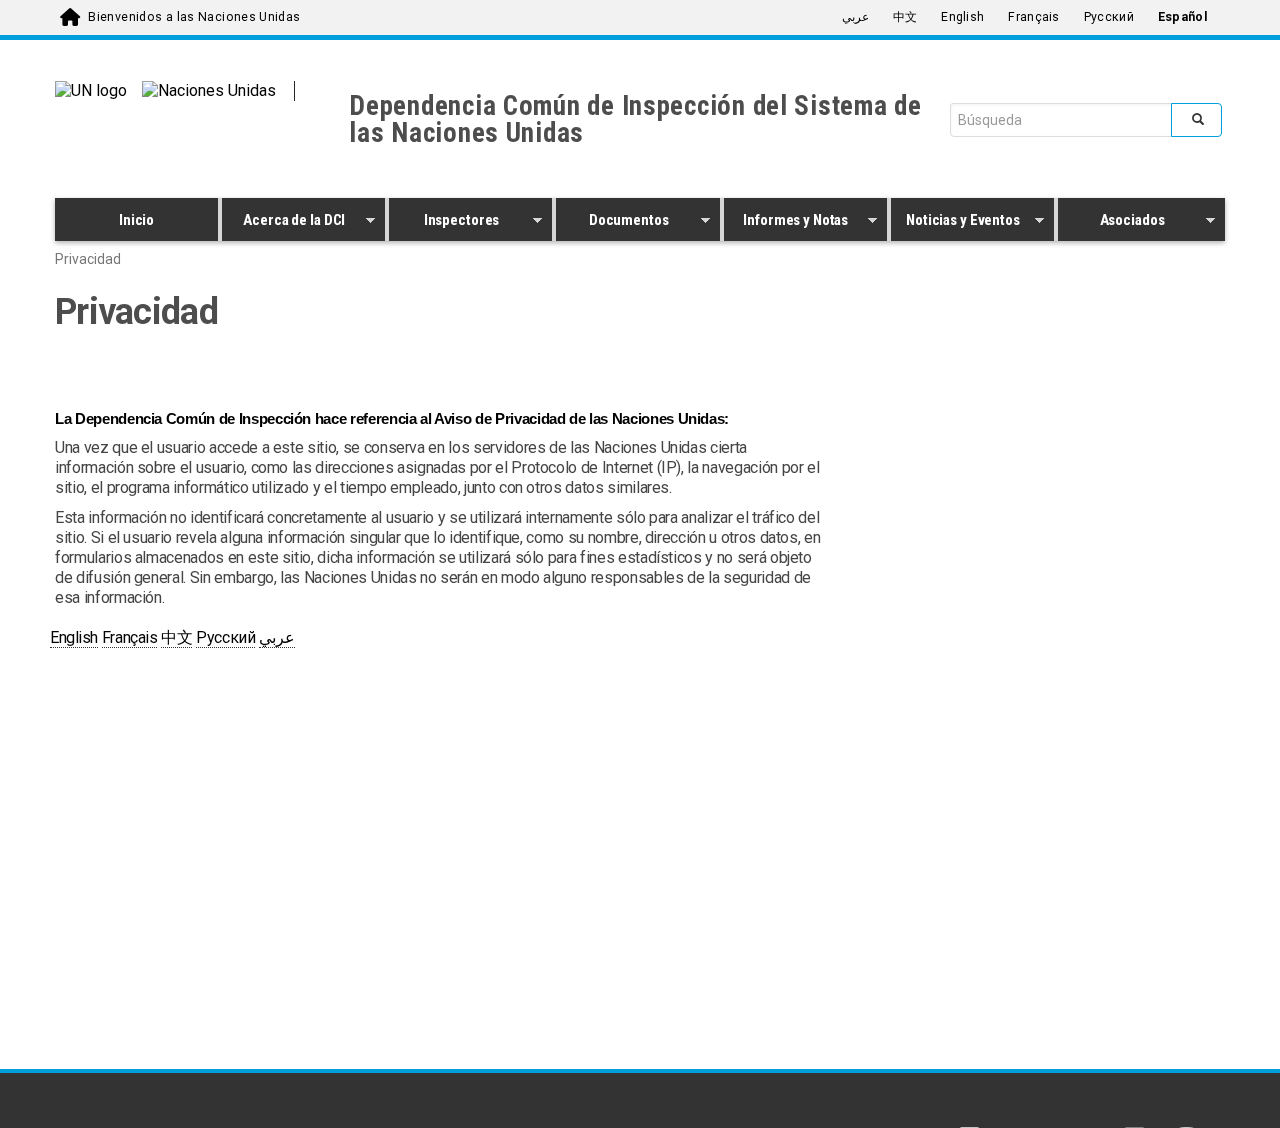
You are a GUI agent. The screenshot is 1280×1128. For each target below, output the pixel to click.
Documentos (612, 223)
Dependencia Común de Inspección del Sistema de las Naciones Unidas (635, 119)
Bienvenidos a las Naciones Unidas (194, 17)
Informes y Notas (786, 223)
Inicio (136, 220)
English (962, 17)
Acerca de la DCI (283, 223)
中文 (905, 17)
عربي (855, 17)
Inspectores (444, 223)
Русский (1109, 17)
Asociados (1111, 223)
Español (1183, 17)
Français (1033, 17)
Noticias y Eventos (955, 223)
